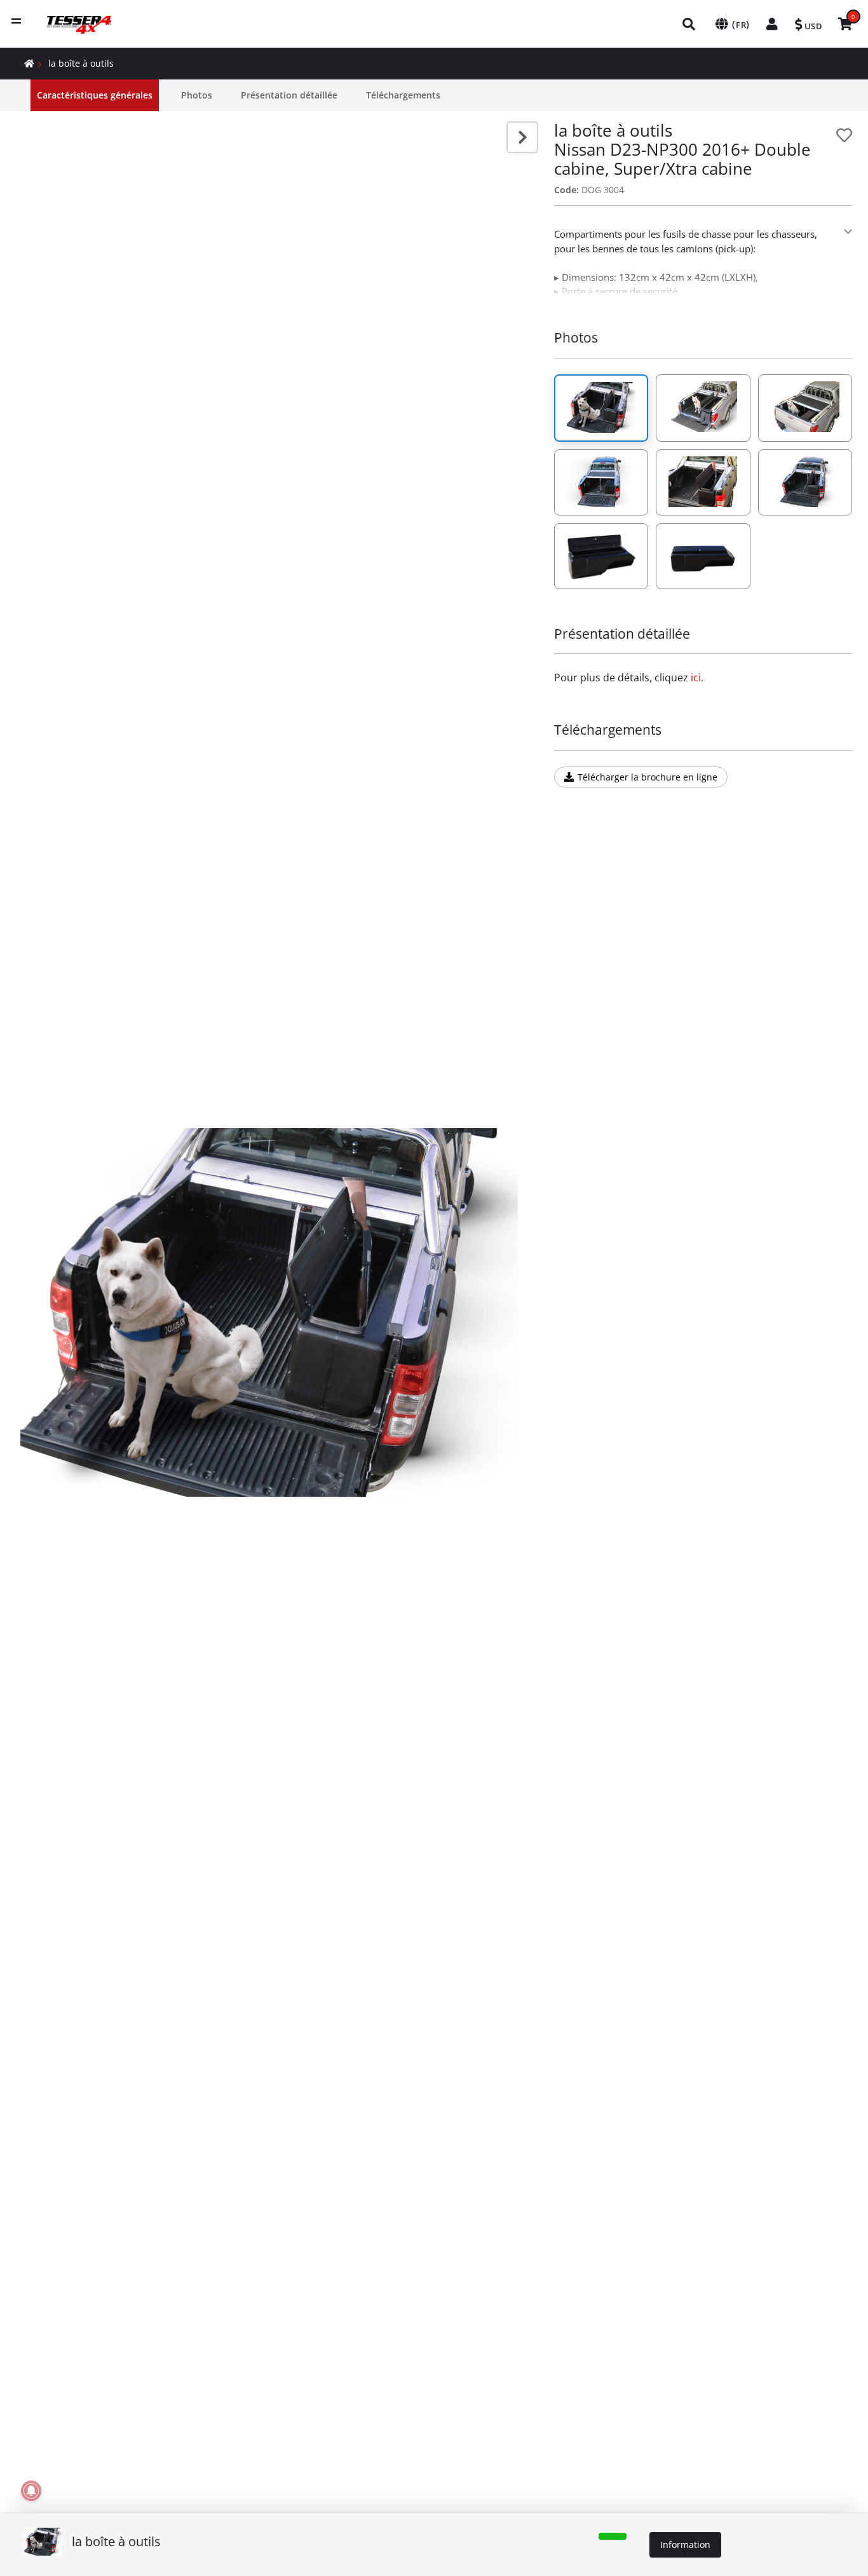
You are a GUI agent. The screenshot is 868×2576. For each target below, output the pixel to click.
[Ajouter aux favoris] (844, 135)
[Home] (29, 63)
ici (696, 678)
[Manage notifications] (31, 2491)
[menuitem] (689, 24)
